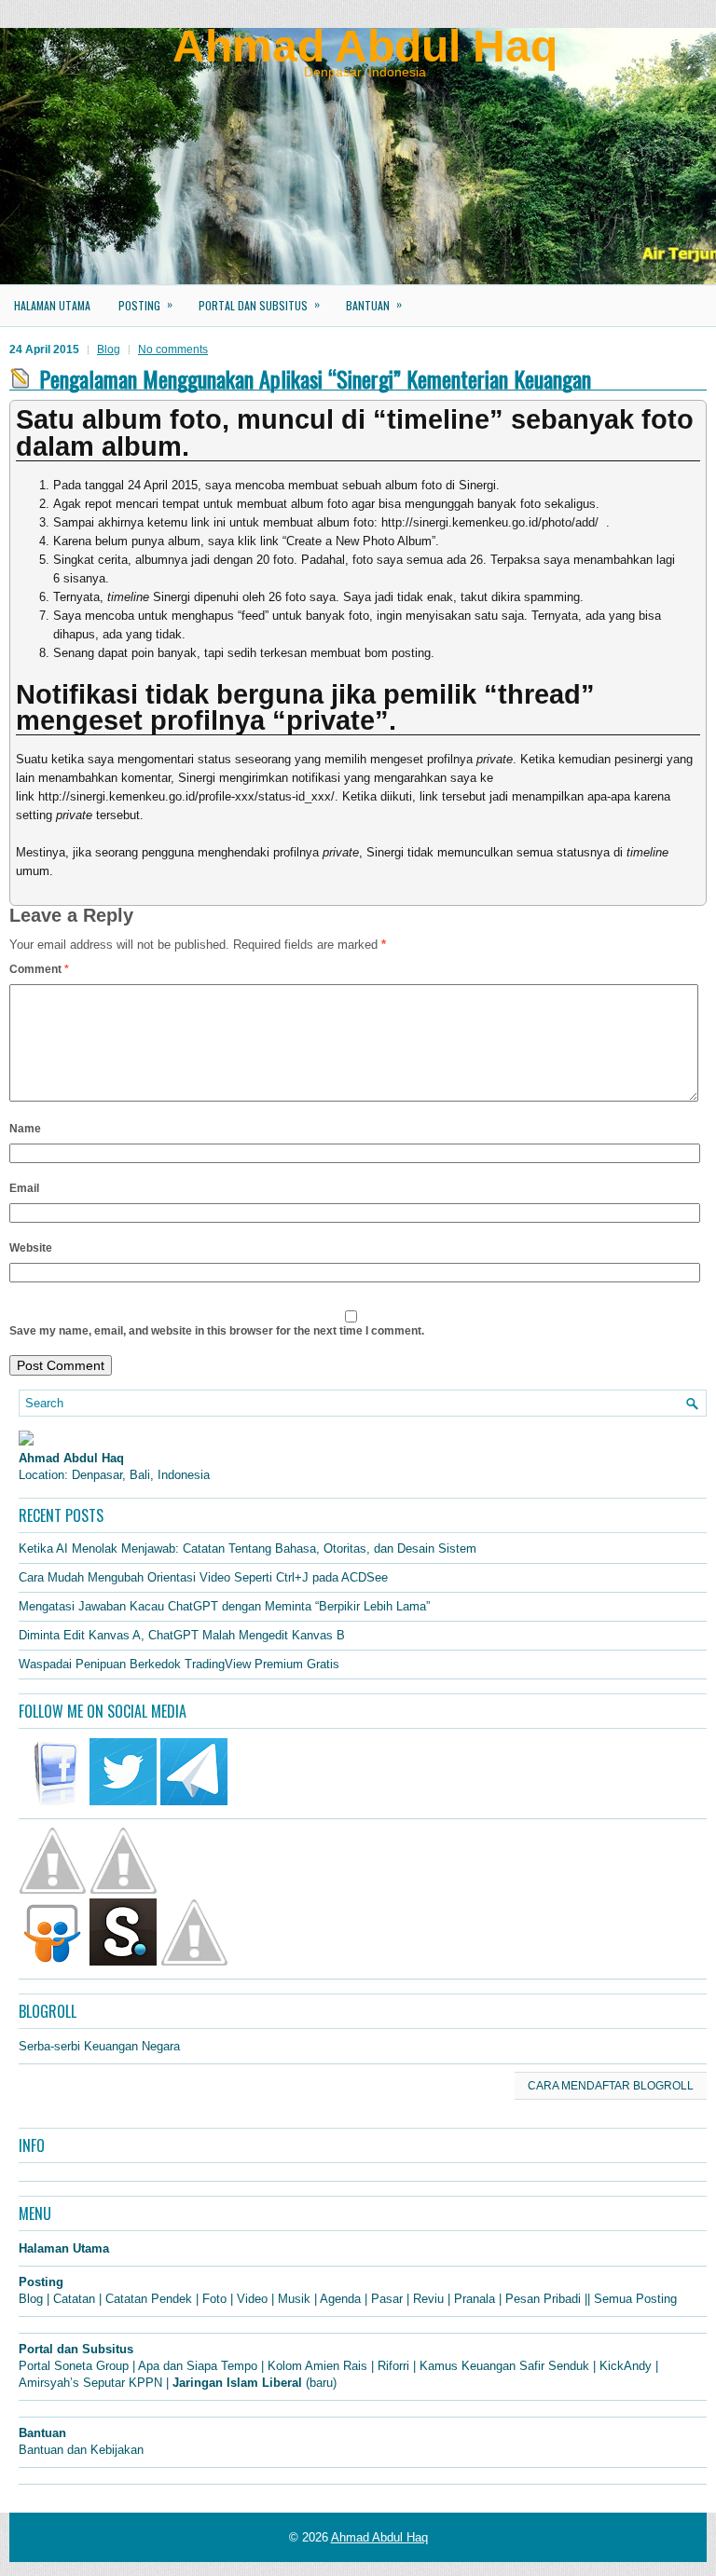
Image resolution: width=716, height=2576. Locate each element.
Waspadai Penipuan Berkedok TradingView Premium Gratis (179, 1664)
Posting (145, 304)
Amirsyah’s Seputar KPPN (90, 2383)
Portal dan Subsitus (259, 304)
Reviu (428, 2299)
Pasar (387, 2299)
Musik (294, 2299)
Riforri (393, 2366)
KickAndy (626, 2366)
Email (24, 1188)
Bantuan (374, 304)
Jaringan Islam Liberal (237, 2383)
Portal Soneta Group (74, 2366)
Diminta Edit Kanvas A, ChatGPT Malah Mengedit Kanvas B (182, 1635)
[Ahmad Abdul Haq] (26, 1441)
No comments (173, 349)
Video (252, 2299)
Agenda (340, 2299)
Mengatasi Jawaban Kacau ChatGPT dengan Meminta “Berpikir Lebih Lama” (224, 1606)
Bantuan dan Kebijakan (81, 2450)
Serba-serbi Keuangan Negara (99, 2046)
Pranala (475, 2299)
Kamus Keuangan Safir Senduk (504, 2366)
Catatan (74, 2299)
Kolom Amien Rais (317, 2366)
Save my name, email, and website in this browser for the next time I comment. (217, 1331)
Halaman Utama (52, 305)
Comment (39, 969)
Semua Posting (635, 2299)
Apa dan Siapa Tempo (198, 2366)
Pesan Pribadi (543, 2299)
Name (25, 1129)
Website (31, 1248)
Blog (109, 349)
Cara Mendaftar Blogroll (611, 2086)
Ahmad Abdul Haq (365, 46)
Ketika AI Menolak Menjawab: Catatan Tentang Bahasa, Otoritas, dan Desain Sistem (248, 1548)
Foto (214, 2299)
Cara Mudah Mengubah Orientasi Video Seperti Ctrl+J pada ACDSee (203, 1577)
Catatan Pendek (149, 2299)
